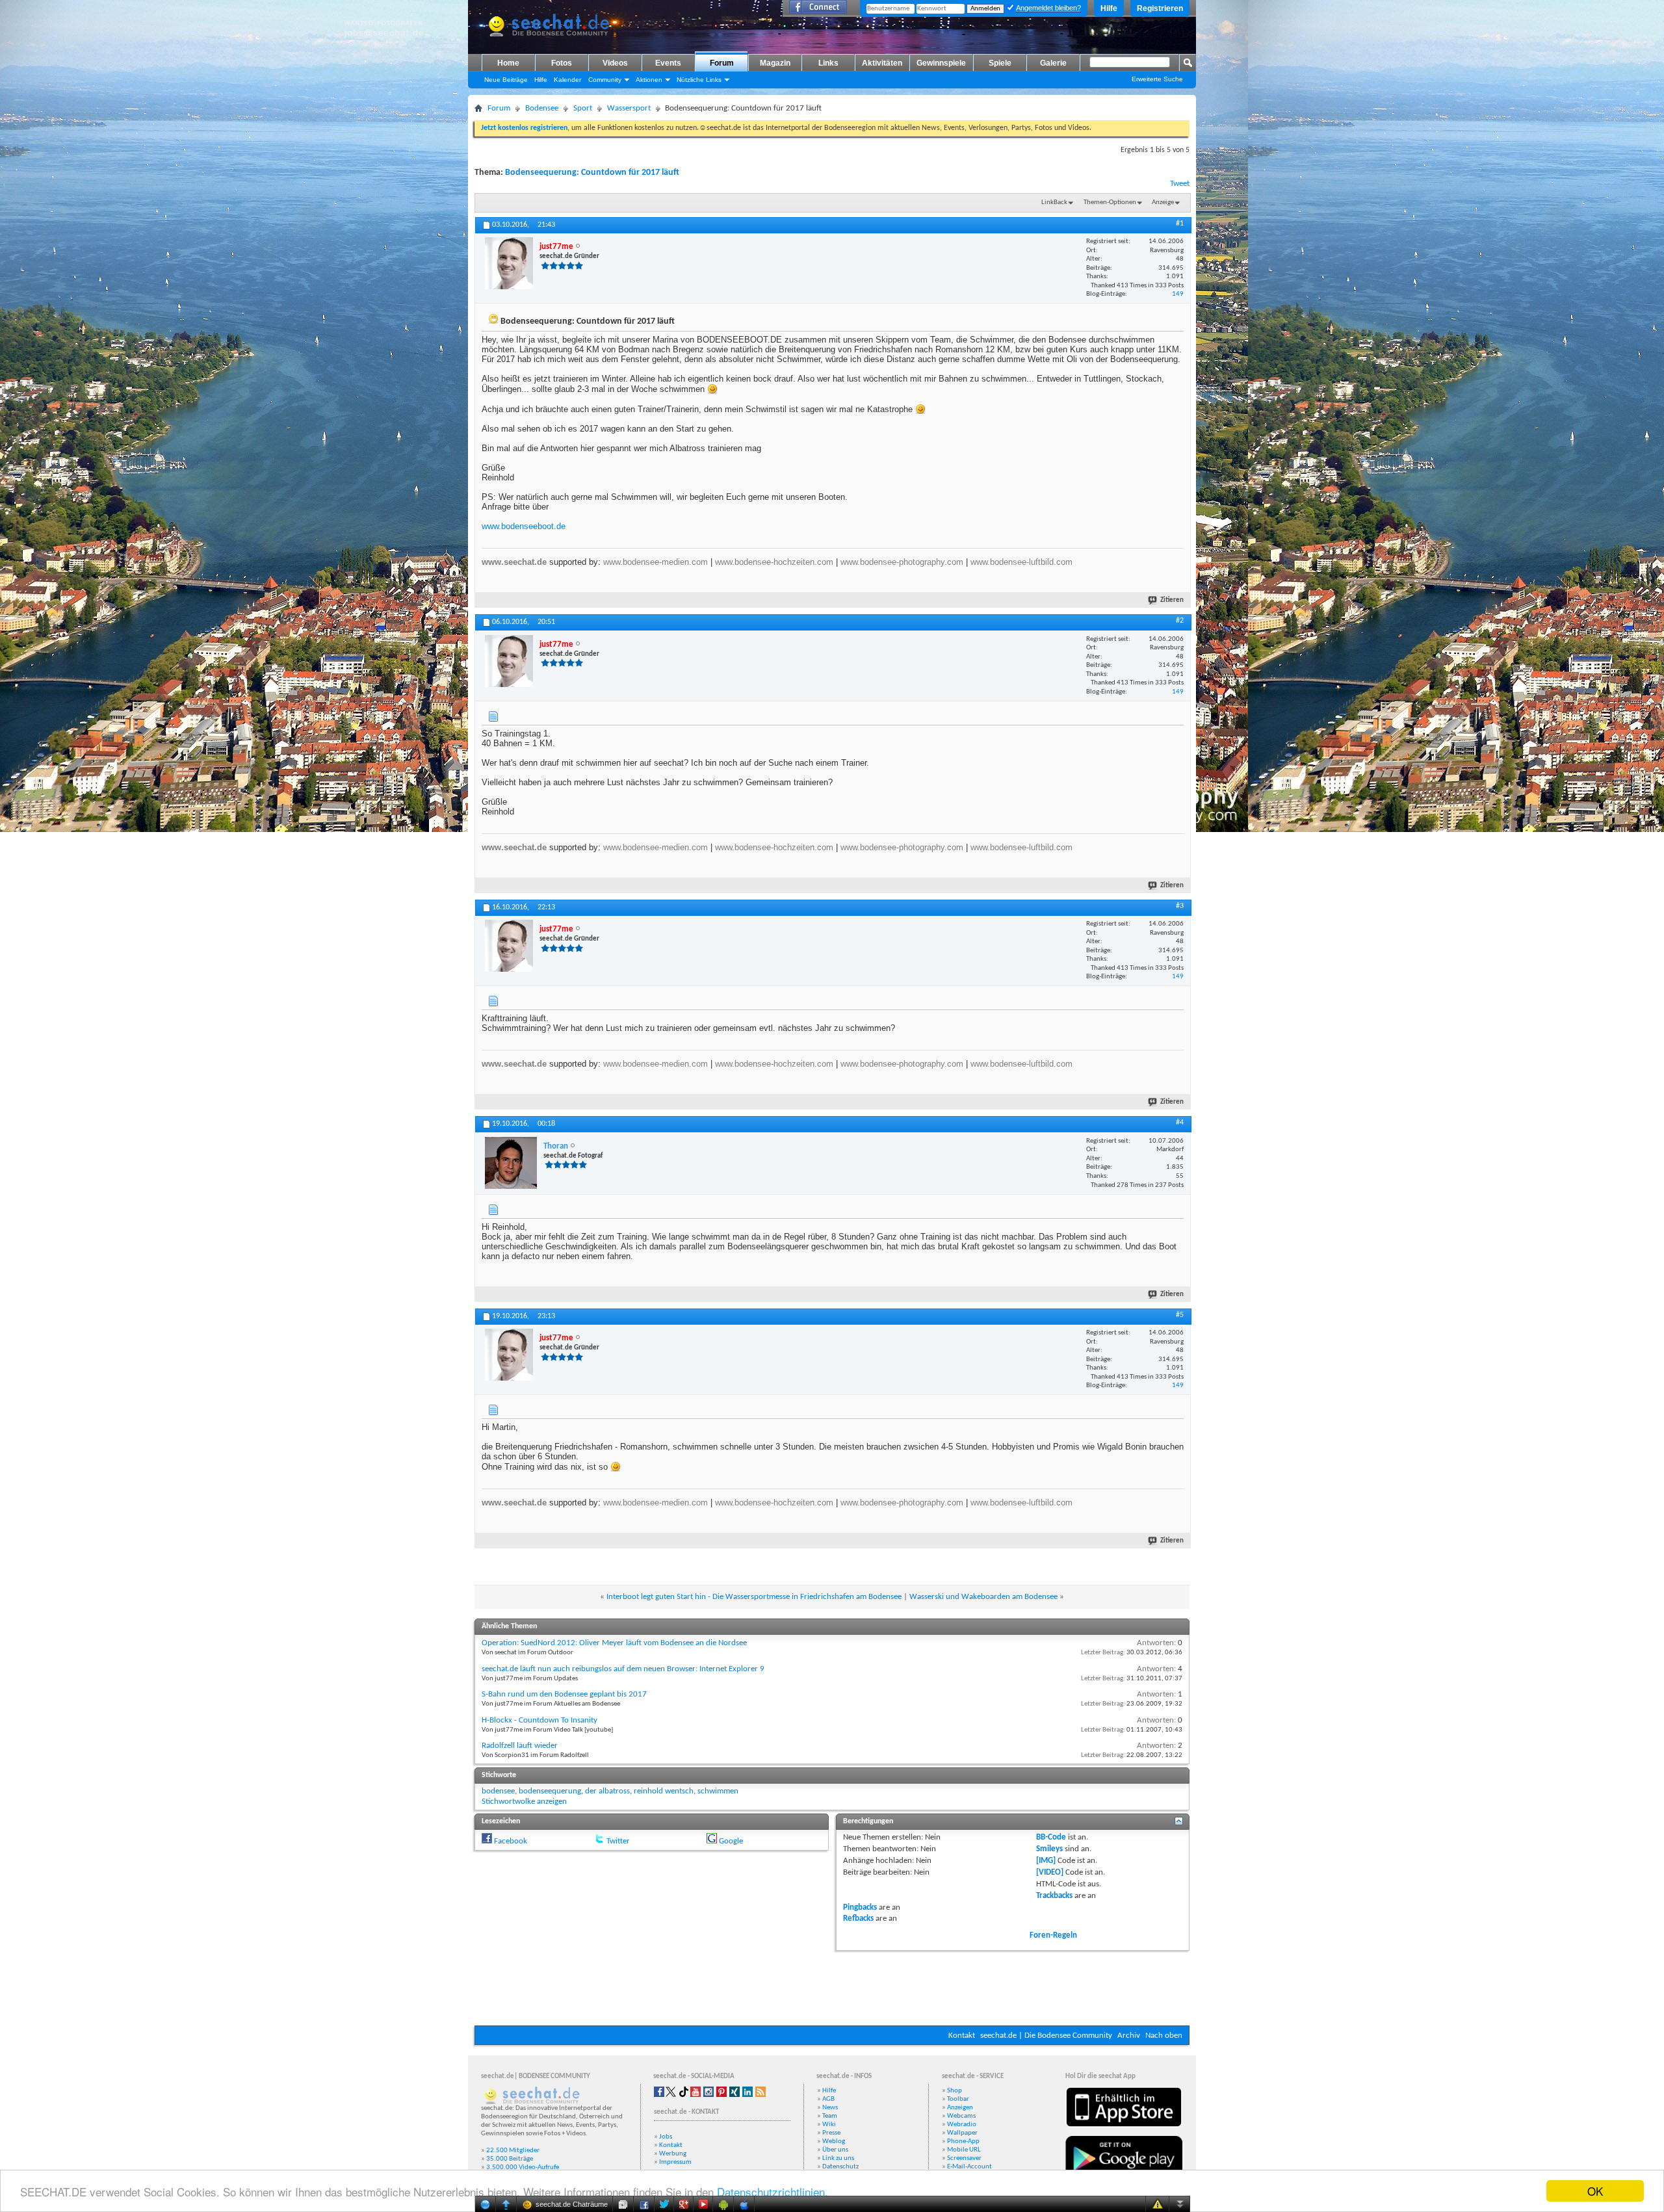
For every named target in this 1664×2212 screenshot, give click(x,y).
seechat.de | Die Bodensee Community (1046, 2036)
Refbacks (858, 1919)
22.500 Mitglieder (513, 2151)
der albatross (607, 1791)
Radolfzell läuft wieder (520, 1746)
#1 (1180, 224)
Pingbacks (860, 1907)
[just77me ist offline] (509, 263)
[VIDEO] (1050, 1872)
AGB (828, 2099)
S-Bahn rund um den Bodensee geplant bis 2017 (564, 1694)
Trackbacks (1054, 1896)
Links (828, 63)
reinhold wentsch (664, 1791)
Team (830, 2116)
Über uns (835, 2150)
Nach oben (1164, 2036)
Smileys (1049, 1849)
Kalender (567, 80)
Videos (615, 63)
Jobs (666, 2137)
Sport (583, 108)
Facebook (511, 1841)
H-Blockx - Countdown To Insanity (539, 1720)
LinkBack (1054, 202)
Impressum (675, 2162)
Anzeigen (960, 2108)
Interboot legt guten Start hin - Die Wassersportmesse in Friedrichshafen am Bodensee (754, 1597)
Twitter (618, 1841)
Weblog (834, 2141)
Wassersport (629, 108)
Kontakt (962, 2036)
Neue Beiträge (506, 80)
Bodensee (542, 108)
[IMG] (1046, 1861)
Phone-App (963, 2141)
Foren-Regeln (1053, 1935)
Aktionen (649, 80)
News (830, 2108)
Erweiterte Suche (1157, 79)
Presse (831, 2133)
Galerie (1053, 63)
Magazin (775, 63)
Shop (955, 2091)
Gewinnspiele (941, 63)
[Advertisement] (832, 1986)
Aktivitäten (882, 63)
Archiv (1129, 2036)
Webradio (962, 2125)
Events (668, 63)
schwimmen (718, 1791)
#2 (1180, 621)
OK (1595, 2191)
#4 (1180, 1123)
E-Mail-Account (969, 2167)
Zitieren (1172, 600)
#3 (1180, 906)
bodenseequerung (550, 1791)
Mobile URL (964, 2150)
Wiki (829, 2125)
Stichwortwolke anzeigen (524, 1802)
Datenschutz (840, 2167)
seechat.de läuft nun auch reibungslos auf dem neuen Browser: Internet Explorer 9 (623, 1669)
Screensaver (964, 2158)
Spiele (1000, 63)
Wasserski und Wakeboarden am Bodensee (983, 1597)
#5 (1180, 1315)
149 (1178, 294)
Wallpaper (962, 2133)
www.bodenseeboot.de (524, 526)
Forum (722, 63)
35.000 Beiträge (510, 2159)
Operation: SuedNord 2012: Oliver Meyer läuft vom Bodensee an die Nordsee (614, 1643)
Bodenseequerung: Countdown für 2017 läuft (592, 173)
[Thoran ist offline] (511, 1163)
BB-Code (1051, 1837)
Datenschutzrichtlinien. (773, 2192)
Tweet (1180, 184)
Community (605, 80)
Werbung (673, 2154)
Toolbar (958, 2099)
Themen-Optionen (1110, 202)
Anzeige (1163, 202)
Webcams (961, 2116)
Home (508, 63)
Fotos (562, 63)
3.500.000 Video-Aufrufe (523, 2167)
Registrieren (1160, 8)
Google (731, 1841)
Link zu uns (838, 2158)
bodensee (498, 1791)
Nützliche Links (699, 80)
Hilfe (1109, 8)
